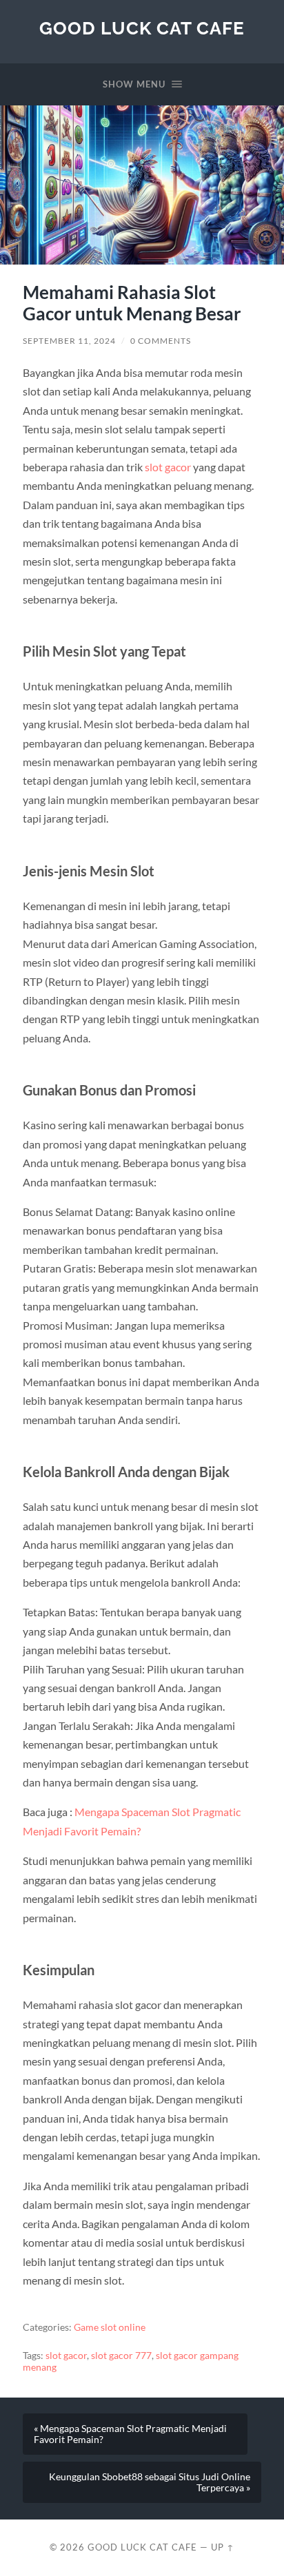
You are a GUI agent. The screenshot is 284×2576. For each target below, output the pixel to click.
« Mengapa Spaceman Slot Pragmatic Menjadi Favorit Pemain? (130, 2434)
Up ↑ (223, 2547)
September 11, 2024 (69, 341)
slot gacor (66, 2356)
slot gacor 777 (121, 2356)
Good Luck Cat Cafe (142, 28)
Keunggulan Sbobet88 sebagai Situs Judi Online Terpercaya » (150, 2482)
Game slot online (110, 2327)
